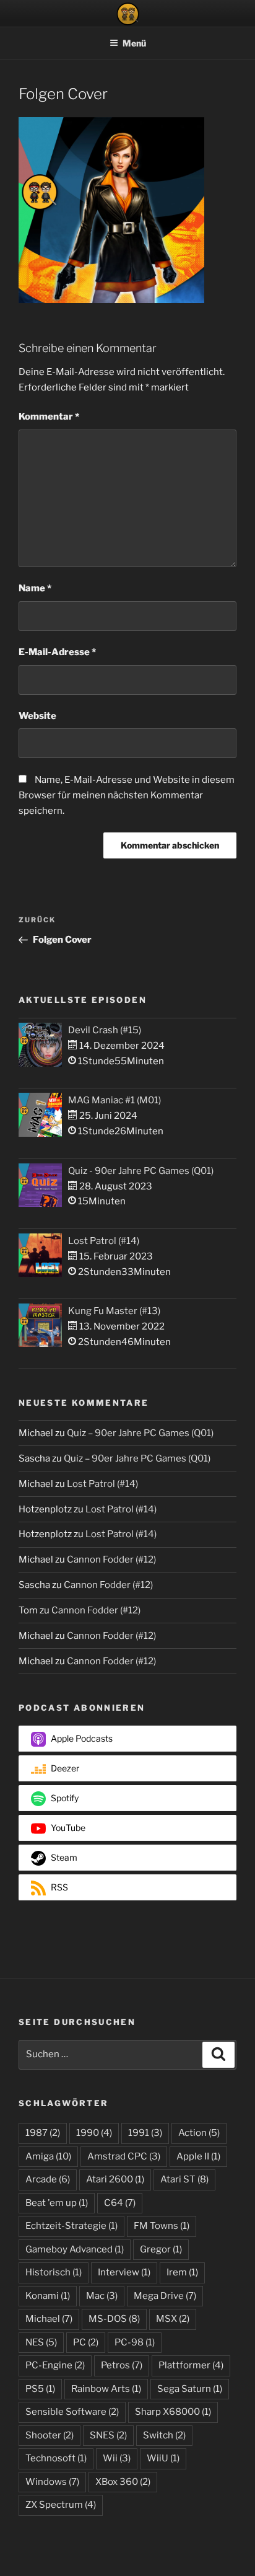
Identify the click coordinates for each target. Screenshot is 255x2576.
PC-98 (135, 2342)
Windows (52, 2482)
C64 (120, 2203)
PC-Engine (55, 2365)
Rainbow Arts (106, 2389)
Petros (122, 2365)
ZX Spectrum (61, 2505)
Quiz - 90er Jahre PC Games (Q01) (141, 1171)
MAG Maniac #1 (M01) (115, 1100)
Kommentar (49, 417)
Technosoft (56, 2458)
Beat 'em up (57, 2203)
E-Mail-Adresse (57, 652)
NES (41, 2342)
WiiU (163, 2458)
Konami (48, 2296)
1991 (145, 2133)
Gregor (161, 2249)
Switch (164, 2435)
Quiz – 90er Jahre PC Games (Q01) (140, 1433)
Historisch (54, 2272)
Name (35, 588)
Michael (49, 2319)
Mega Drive (165, 2296)
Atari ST (184, 2179)
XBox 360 (123, 2482)
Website (37, 716)
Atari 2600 (115, 2179)
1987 (43, 2133)
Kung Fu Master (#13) (114, 1311)
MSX (173, 2319)
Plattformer (191, 2365)
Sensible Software (72, 2412)
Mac (102, 2296)
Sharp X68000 (173, 2412)
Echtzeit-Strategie (71, 2226)
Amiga (48, 2156)
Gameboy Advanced (75, 2249)
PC (86, 2342)
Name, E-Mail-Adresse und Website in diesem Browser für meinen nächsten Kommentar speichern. (127, 795)
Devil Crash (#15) (105, 1030)
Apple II (198, 2156)
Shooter (50, 2435)
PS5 (40, 2389)
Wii (117, 2458)
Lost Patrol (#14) (104, 1241)
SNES (108, 2435)
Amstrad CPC (124, 2156)
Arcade (48, 2179)
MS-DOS (114, 2319)
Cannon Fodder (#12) (111, 1559)
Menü (134, 43)
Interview (124, 2272)
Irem (182, 2272)
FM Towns (162, 2226)
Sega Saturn (190, 2389)
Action (199, 2133)
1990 (94, 2133)
